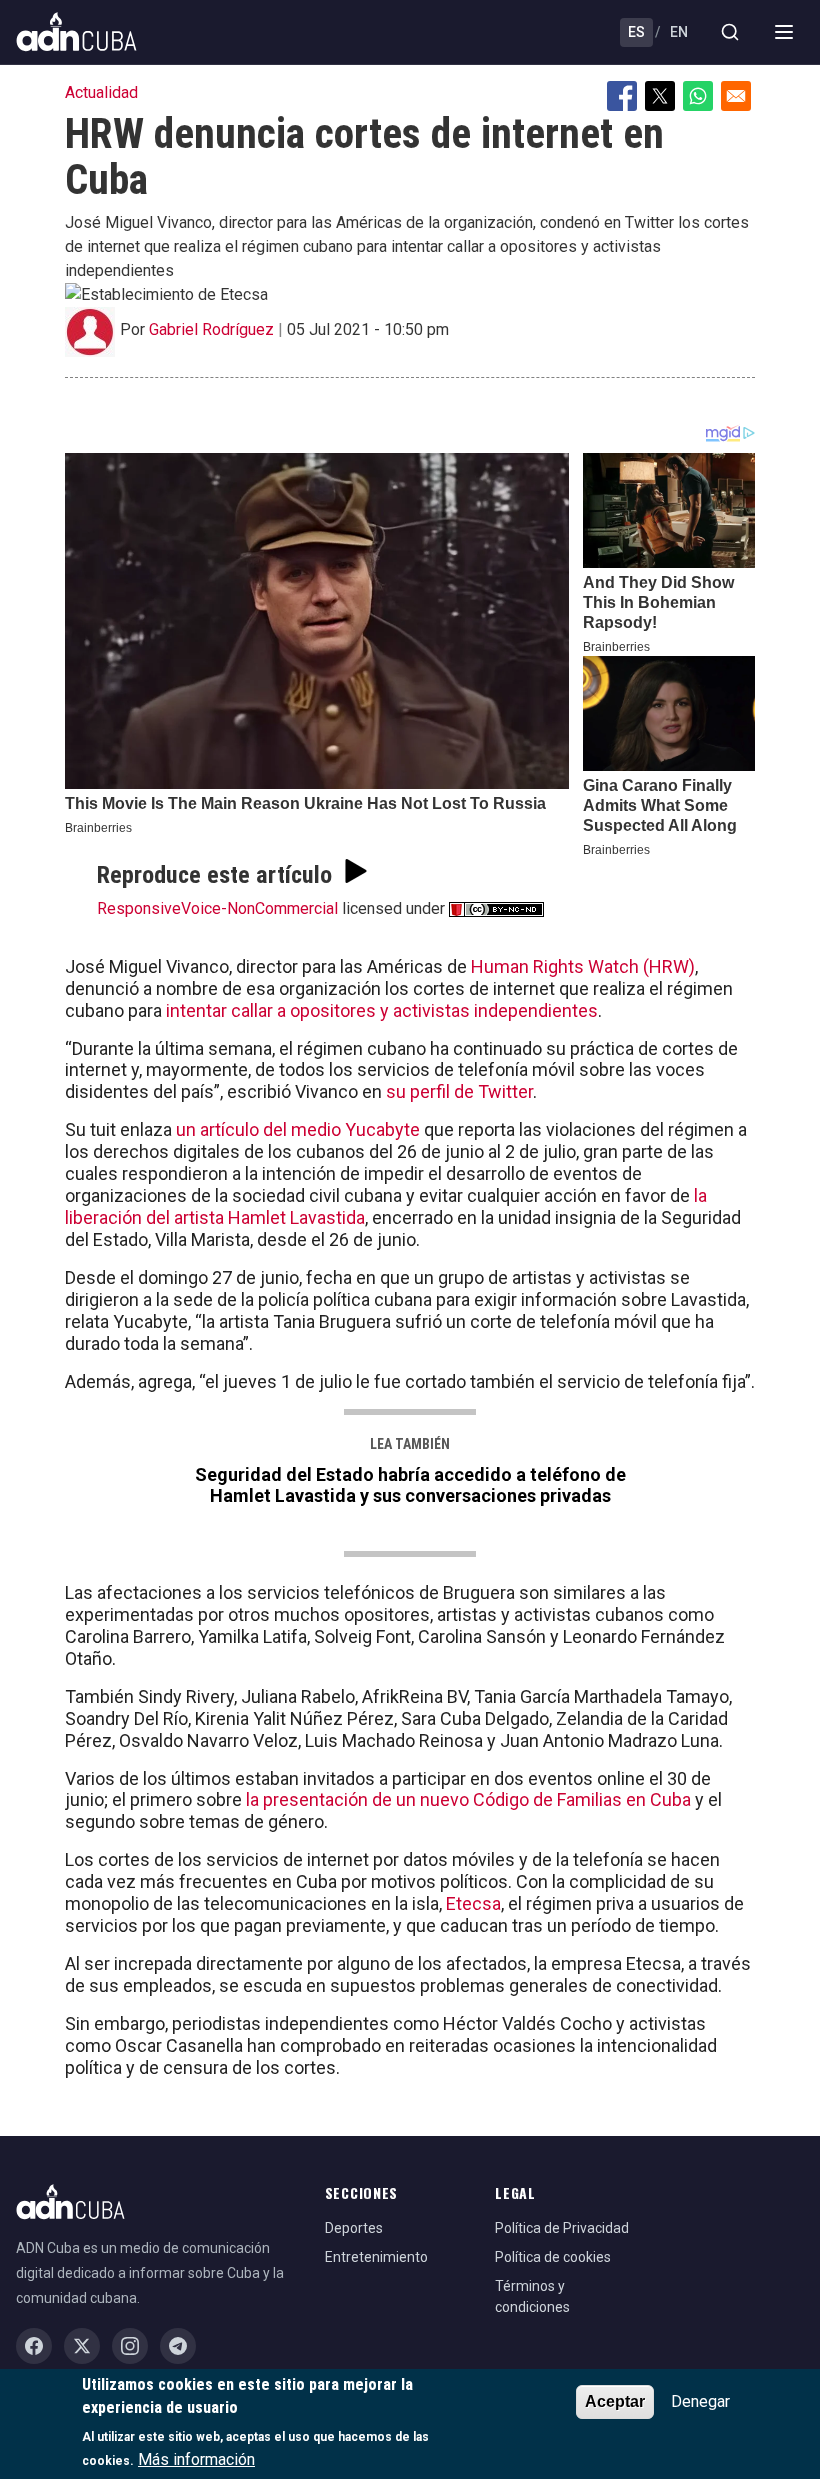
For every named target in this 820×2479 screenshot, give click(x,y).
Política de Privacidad (562, 2228)
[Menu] (784, 32)
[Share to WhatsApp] (698, 96)
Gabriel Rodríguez (211, 329)
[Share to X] (660, 96)
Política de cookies (553, 2257)
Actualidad (101, 92)
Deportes (354, 2228)
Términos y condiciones (532, 2296)
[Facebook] (34, 2346)
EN (679, 32)
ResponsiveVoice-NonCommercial (217, 908)
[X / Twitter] (82, 2346)
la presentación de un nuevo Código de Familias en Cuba (466, 1799)
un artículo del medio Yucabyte (298, 1129)
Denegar (700, 2401)
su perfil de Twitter (459, 1091)
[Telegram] (178, 2346)
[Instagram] (130, 2346)
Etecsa (473, 1903)
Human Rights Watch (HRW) (583, 966)
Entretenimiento (376, 2257)
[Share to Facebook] (622, 96)
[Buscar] (730, 32)
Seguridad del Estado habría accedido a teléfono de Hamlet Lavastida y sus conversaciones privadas (410, 1485)
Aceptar (615, 2401)
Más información (196, 2459)
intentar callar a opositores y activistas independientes (380, 1010)
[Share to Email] (736, 96)
